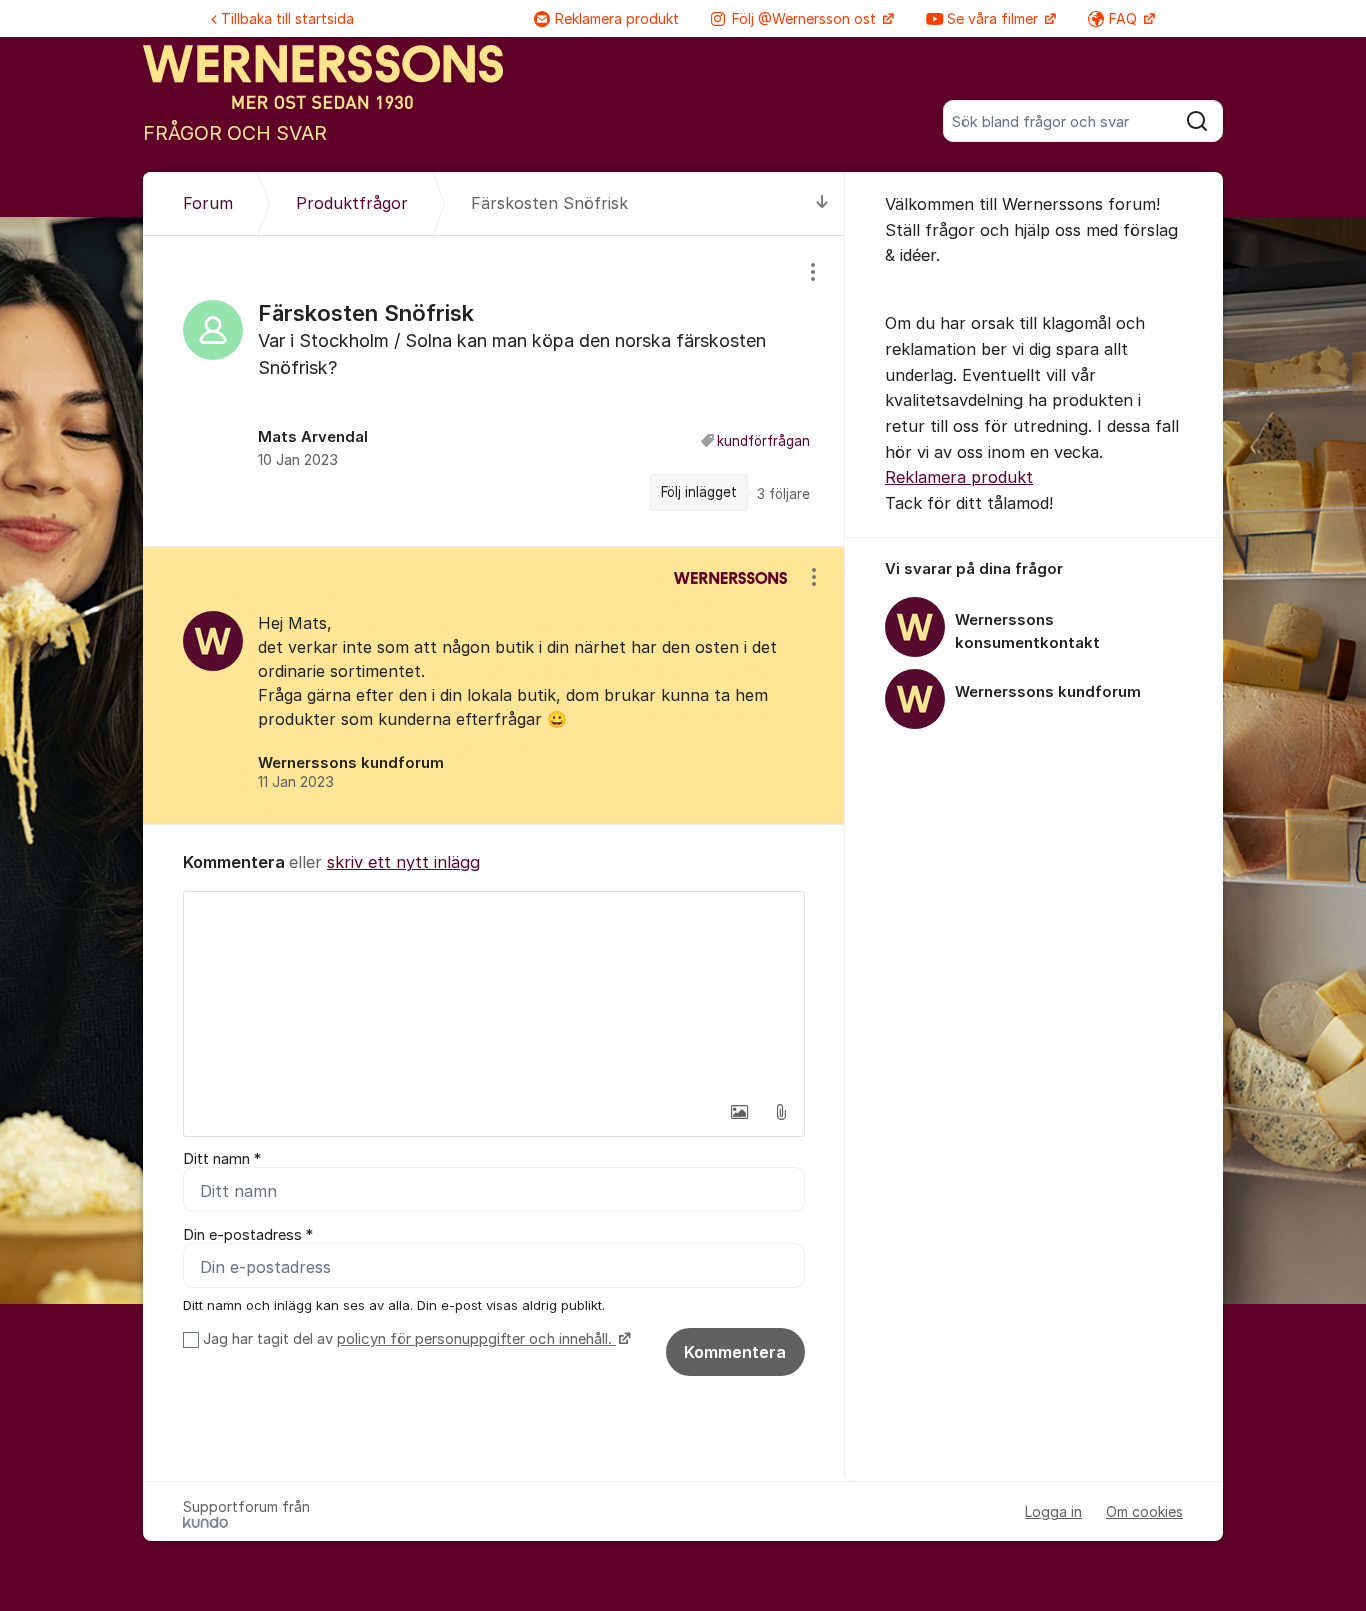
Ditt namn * (222, 1159)
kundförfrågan (763, 441)
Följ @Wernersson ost (806, 18)
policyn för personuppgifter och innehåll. (476, 1339)
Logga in (1053, 1511)
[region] (494, 390)
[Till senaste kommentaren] (822, 203)
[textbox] (494, 992)
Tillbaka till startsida (287, 18)
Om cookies (1144, 1511)
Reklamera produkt (617, 18)
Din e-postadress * (248, 1235)
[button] (739, 1112)
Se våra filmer (994, 18)
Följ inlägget (699, 492)
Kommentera (735, 1352)
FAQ (1125, 18)
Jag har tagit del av (407, 1339)
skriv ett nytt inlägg (403, 862)
